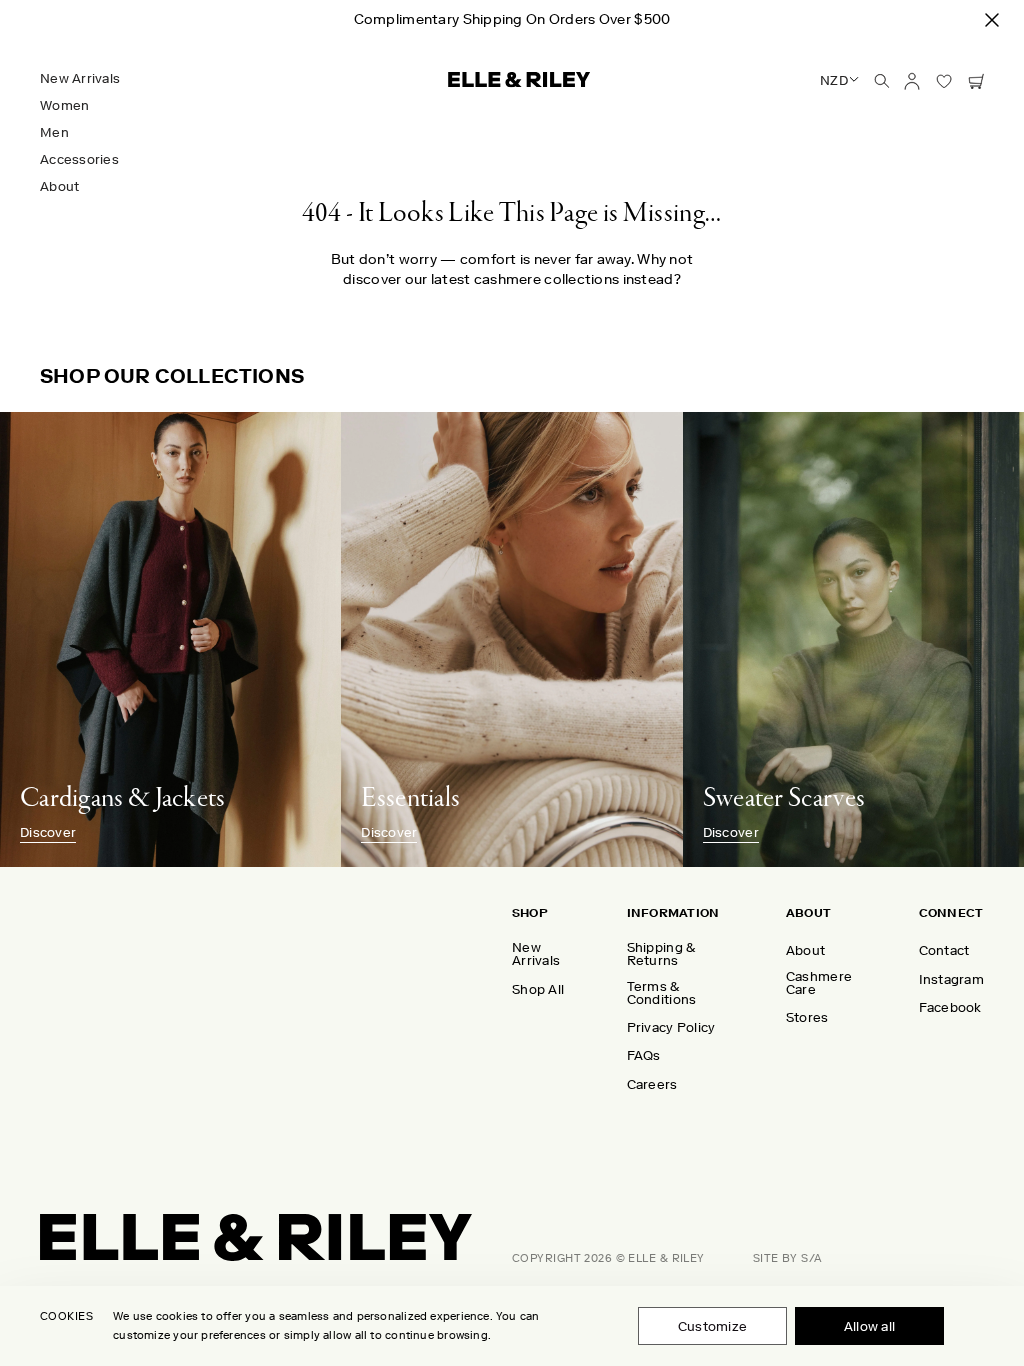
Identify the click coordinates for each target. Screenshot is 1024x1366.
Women (64, 105)
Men (54, 132)
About (59, 186)
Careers (652, 1084)
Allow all (869, 1326)
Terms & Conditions (662, 993)
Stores (807, 1017)
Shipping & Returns (662, 954)
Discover (48, 833)
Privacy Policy (671, 1027)
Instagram (951, 979)
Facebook (950, 1007)
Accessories (79, 159)
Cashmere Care (819, 983)
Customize (712, 1326)
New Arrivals (80, 78)
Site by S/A (788, 1258)
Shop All (538, 989)
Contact (944, 950)
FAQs (644, 1055)
